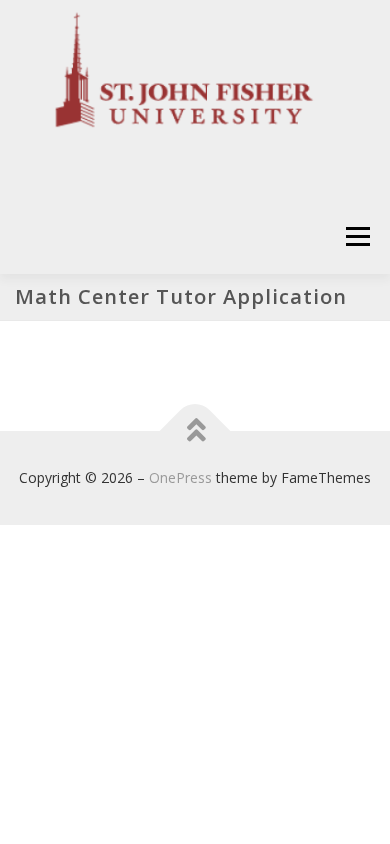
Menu (356, 236)
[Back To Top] (195, 431)
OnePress (180, 477)
